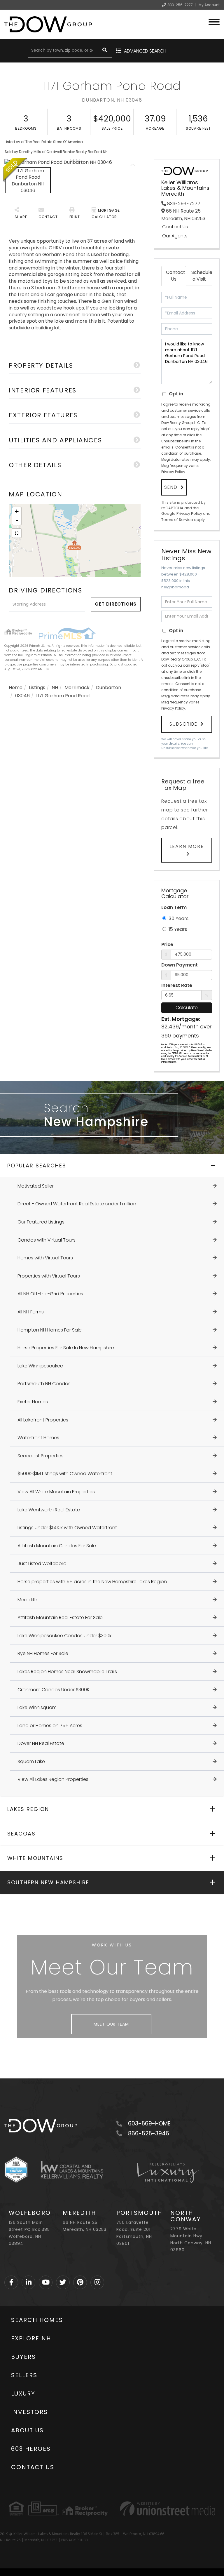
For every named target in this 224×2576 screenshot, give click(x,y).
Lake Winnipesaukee (40, 1366)
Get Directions (116, 604)
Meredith (27, 1600)
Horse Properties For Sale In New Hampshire (66, 1348)
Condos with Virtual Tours (47, 1240)
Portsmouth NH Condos (44, 1384)
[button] (105, 51)
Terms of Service (177, 520)
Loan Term (174, 907)
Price (167, 945)
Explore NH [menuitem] (31, 2338)
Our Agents (175, 236)
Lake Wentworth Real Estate (49, 1510)
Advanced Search (145, 51)
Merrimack (77, 688)
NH (55, 688)
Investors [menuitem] (29, 2412)
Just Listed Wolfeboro (42, 1563)
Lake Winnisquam (37, 1707)
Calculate (187, 1008)
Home (16, 688)
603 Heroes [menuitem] (31, 2449)
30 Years (178, 918)
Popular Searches (37, 1166)
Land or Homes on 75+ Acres (50, 1726)
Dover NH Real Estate (41, 1743)
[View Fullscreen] (17, 533)
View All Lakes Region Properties (53, 1779)
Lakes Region (28, 1809)
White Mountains (35, 1858)
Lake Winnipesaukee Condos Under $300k (64, 1636)
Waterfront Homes (38, 1438)
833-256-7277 (180, 5)
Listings (37, 688)
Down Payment (180, 965)
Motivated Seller (36, 1186)
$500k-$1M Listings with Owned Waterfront (65, 1474)
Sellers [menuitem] (24, 2375)
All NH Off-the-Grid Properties (50, 1294)
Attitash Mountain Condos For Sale (57, 1546)
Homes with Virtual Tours (45, 1258)
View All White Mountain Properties (56, 1492)
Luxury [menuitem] (23, 2394)
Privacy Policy (173, 472)
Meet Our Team (111, 2024)
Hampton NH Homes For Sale (50, 1330)
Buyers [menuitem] (23, 2357)
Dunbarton (108, 688)
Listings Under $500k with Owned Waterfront (67, 1528)
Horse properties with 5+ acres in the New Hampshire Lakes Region (92, 1582)
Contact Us (175, 227)
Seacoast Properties (41, 1456)
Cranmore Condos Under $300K (54, 1690)
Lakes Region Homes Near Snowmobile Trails (67, 1672)
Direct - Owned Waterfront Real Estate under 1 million (77, 1204)
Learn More (187, 846)
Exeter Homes (33, 1402)
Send (171, 487)
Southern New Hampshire (48, 1882)
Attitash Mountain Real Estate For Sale (60, 1618)
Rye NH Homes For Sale (43, 1653)
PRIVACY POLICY (75, 2540)
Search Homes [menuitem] (37, 2320)
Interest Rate (177, 985)
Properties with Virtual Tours (49, 1276)
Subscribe (183, 724)
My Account (209, 5)
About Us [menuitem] (27, 2430)
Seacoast (23, 1834)
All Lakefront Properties (43, 1420)
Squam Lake (31, 1761)
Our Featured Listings (41, 1222)
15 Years (177, 929)
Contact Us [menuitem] (33, 2467)
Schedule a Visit (201, 276)
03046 (22, 696)
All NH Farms (31, 1312)
